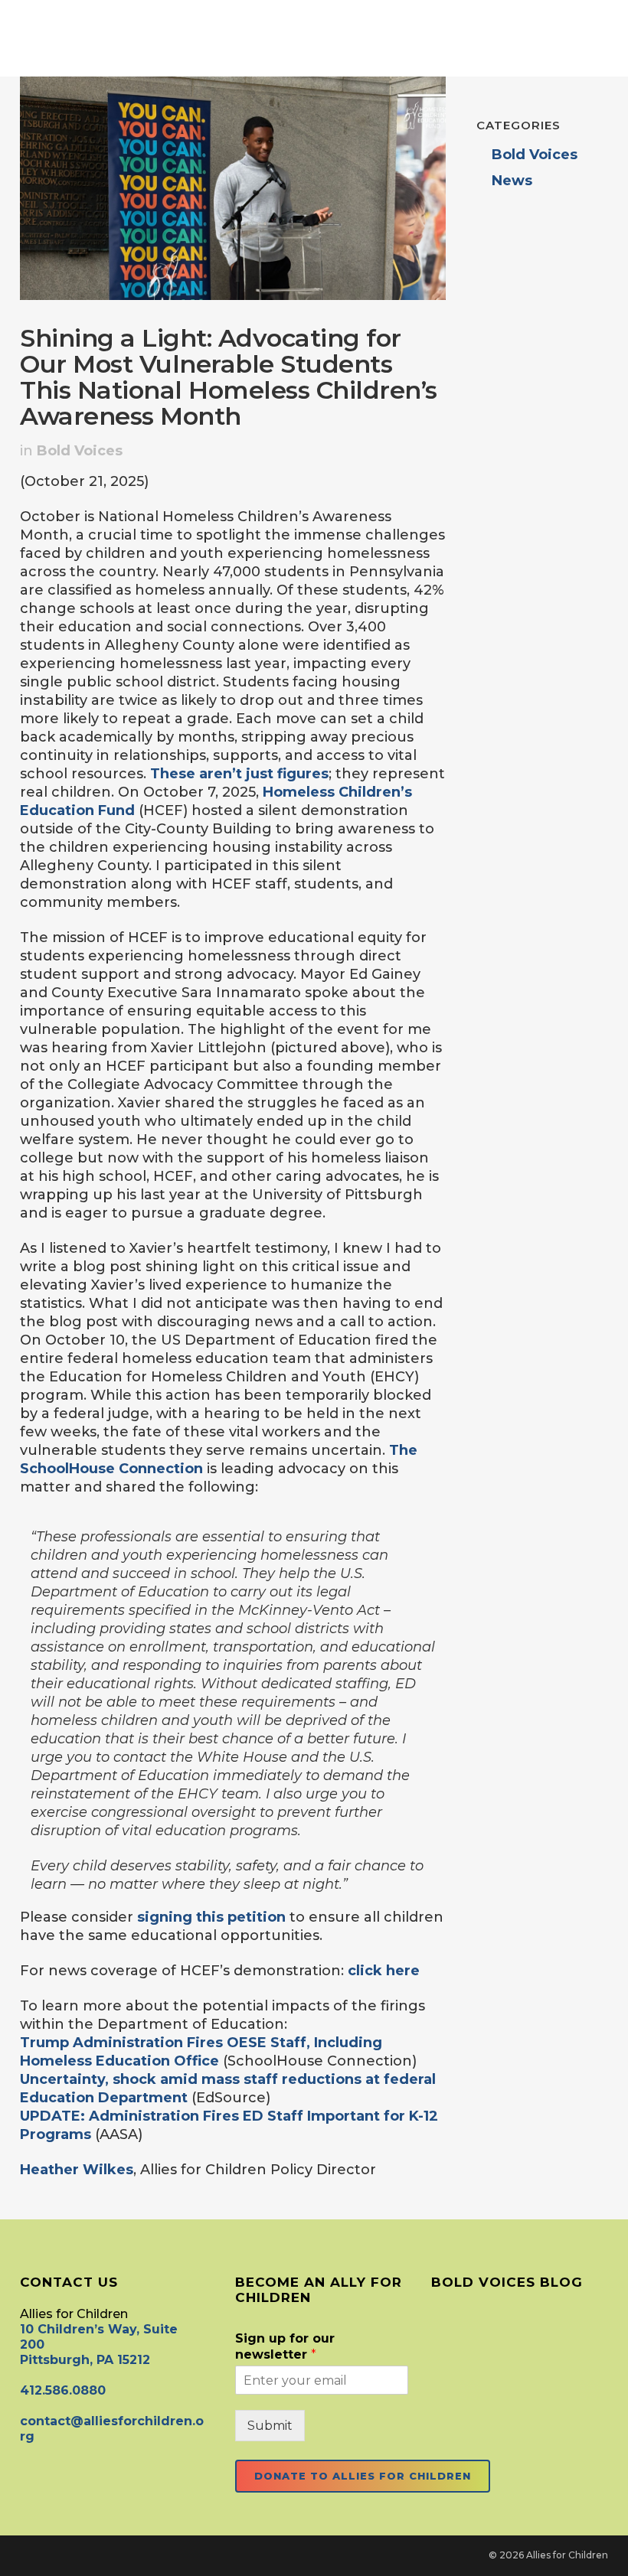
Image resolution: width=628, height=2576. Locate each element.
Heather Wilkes (77, 2170)
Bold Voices (80, 451)
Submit (270, 2426)
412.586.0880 (63, 2390)
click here (384, 1971)
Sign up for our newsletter (285, 2346)
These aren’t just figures (239, 774)
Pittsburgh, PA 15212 (85, 2360)
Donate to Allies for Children (363, 2476)
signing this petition (211, 1917)
